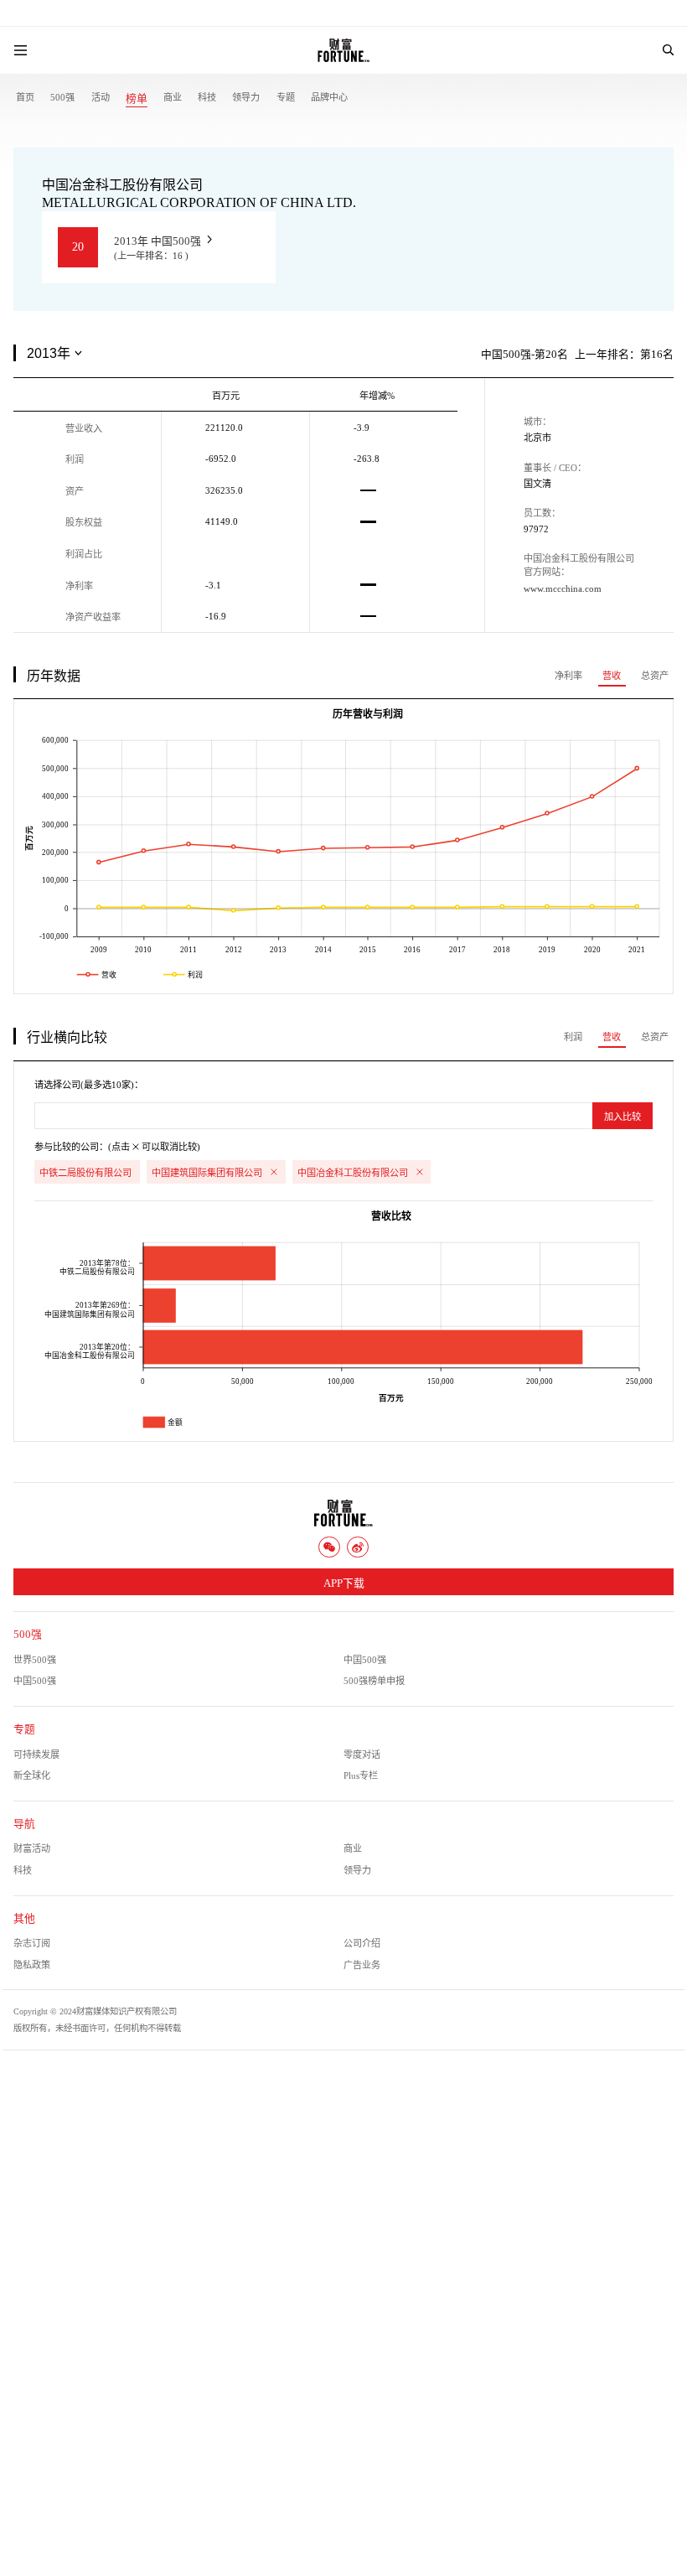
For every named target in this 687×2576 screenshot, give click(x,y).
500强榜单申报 (374, 1681)
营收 (612, 676)
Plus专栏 (361, 1775)
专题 (286, 97)
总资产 (655, 676)
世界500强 (35, 1660)
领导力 (246, 97)
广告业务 (362, 1965)
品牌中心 (329, 97)
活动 (101, 97)
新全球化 (32, 1775)
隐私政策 (32, 1965)
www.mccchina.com (563, 588)
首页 (25, 97)
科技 (207, 97)
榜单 (137, 99)
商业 (173, 97)
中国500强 (365, 1660)
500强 (62, 97)
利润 (573, 1037)
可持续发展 (36, 1754)
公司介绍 (362, 1943)
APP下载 (344, 1583)
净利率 (568, 676)
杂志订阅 (32, 1943)
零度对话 (362, 1754)
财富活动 (32, 1848)
